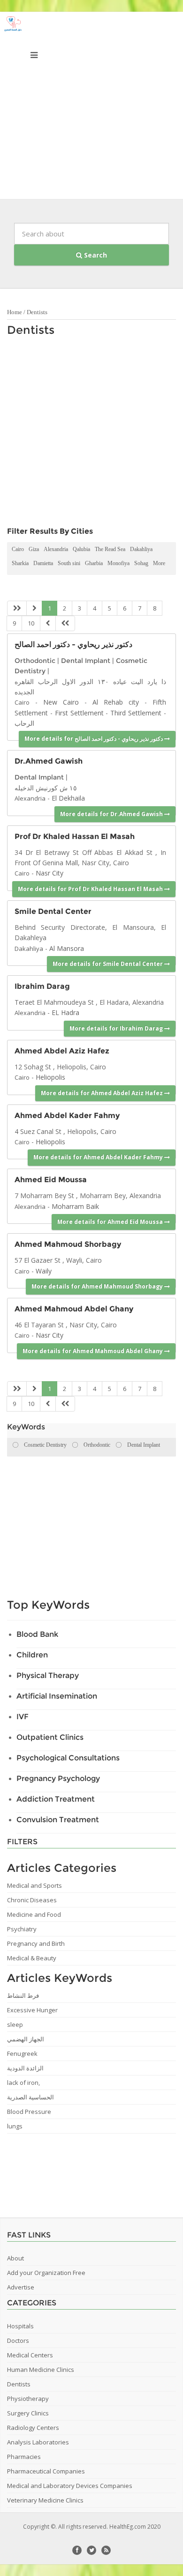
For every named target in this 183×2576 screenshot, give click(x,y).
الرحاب (24, 723)
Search (95, 255)
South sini (69, 563)
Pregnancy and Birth (36, 1943)
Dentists (37, 312)
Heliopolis (50, 1077)
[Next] (48, 623)
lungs (15, 2126)
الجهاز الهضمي (26, 2039)
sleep (15, 2024)
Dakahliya (141, 549)
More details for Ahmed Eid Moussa (111, 1222)
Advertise (21, 2287)
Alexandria (56, 549)
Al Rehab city (116, 702)
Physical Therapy (48, 1675)
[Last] (65, 623)
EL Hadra (65, 1012)
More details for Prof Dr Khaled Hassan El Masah (91, 889)
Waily (44, 1271)
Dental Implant (86, 661)
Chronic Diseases (32, 1900)
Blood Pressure (29, 2112)
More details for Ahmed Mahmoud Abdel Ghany (93, 1351)
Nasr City (50, 873)
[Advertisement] (91, 108)
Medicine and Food (34, 1914)
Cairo (18, 549)
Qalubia (81, 549)
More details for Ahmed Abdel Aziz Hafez (103, 1093)
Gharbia (94, 563)
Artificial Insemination (57, 1696)
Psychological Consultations (68, 1758)
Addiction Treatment (56, 1799)
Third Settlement (136, 713)
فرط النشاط (23, 1995)
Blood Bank (37, 1634)
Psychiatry (22, 1929)
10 (31, 623)
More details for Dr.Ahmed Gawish (112, 814)
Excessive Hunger (32, 2010)
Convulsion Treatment (58, 1820)
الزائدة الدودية (25, 2068)
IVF (23, 1717)
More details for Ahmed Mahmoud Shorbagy (98, 1286)
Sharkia (20, 563)
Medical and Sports (34, 1885)
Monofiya (118, 563)
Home (15, 312)
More (159, 563)
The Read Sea (110, 549)
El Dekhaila (68, 798)
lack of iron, (23, 2083)
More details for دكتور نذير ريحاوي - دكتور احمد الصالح (94, 739)
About (15, 2258)
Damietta (43, 563)
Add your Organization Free (46, 2273)
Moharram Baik (75, 1206)
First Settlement (79, 713)
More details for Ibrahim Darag (117, 1028)
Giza (34, 549)
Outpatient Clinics (50, 1737)
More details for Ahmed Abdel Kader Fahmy (99, 1157)
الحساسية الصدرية (30, 2097)
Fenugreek (22, 2053)
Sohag (141, 563)
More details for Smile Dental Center (108, 964)
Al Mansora (67, 948)
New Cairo (61, 702)
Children (32, 1655)
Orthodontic (35, 661)
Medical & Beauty (32, 1958)
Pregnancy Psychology (58, 1778)
